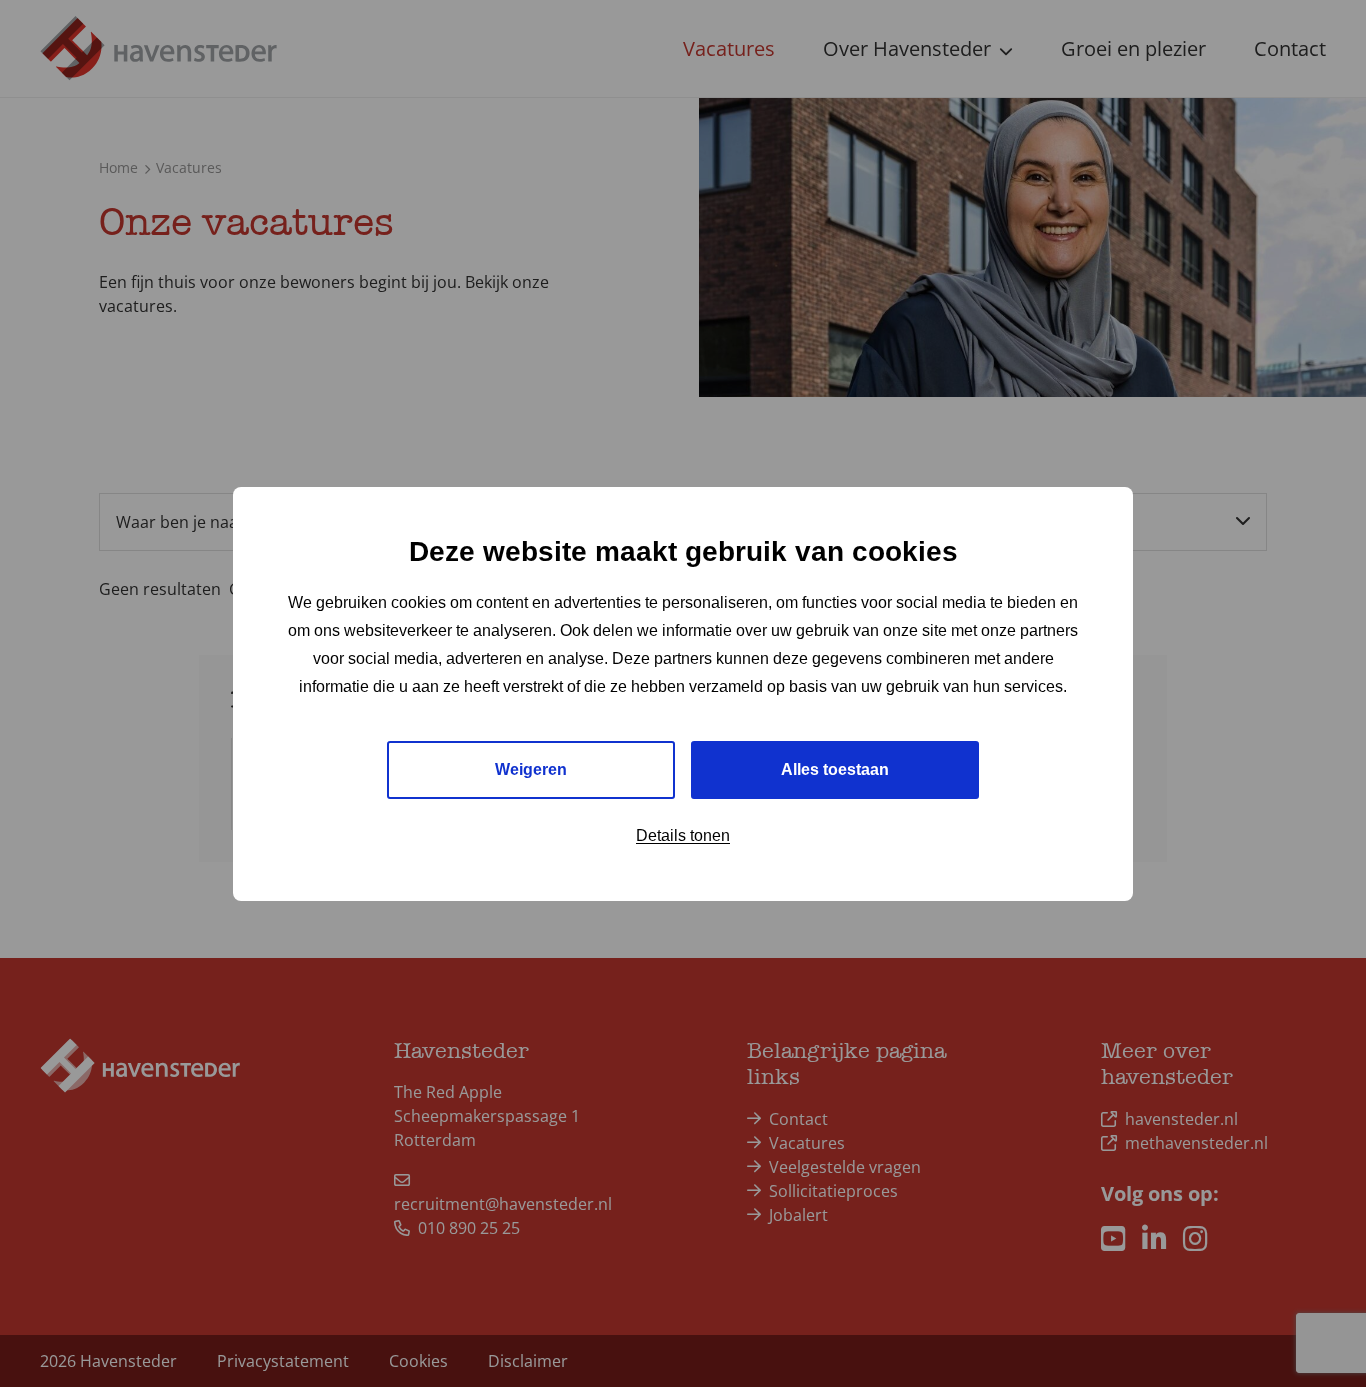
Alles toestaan (835, 768)
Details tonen (683, 834)
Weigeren (531, 768)
